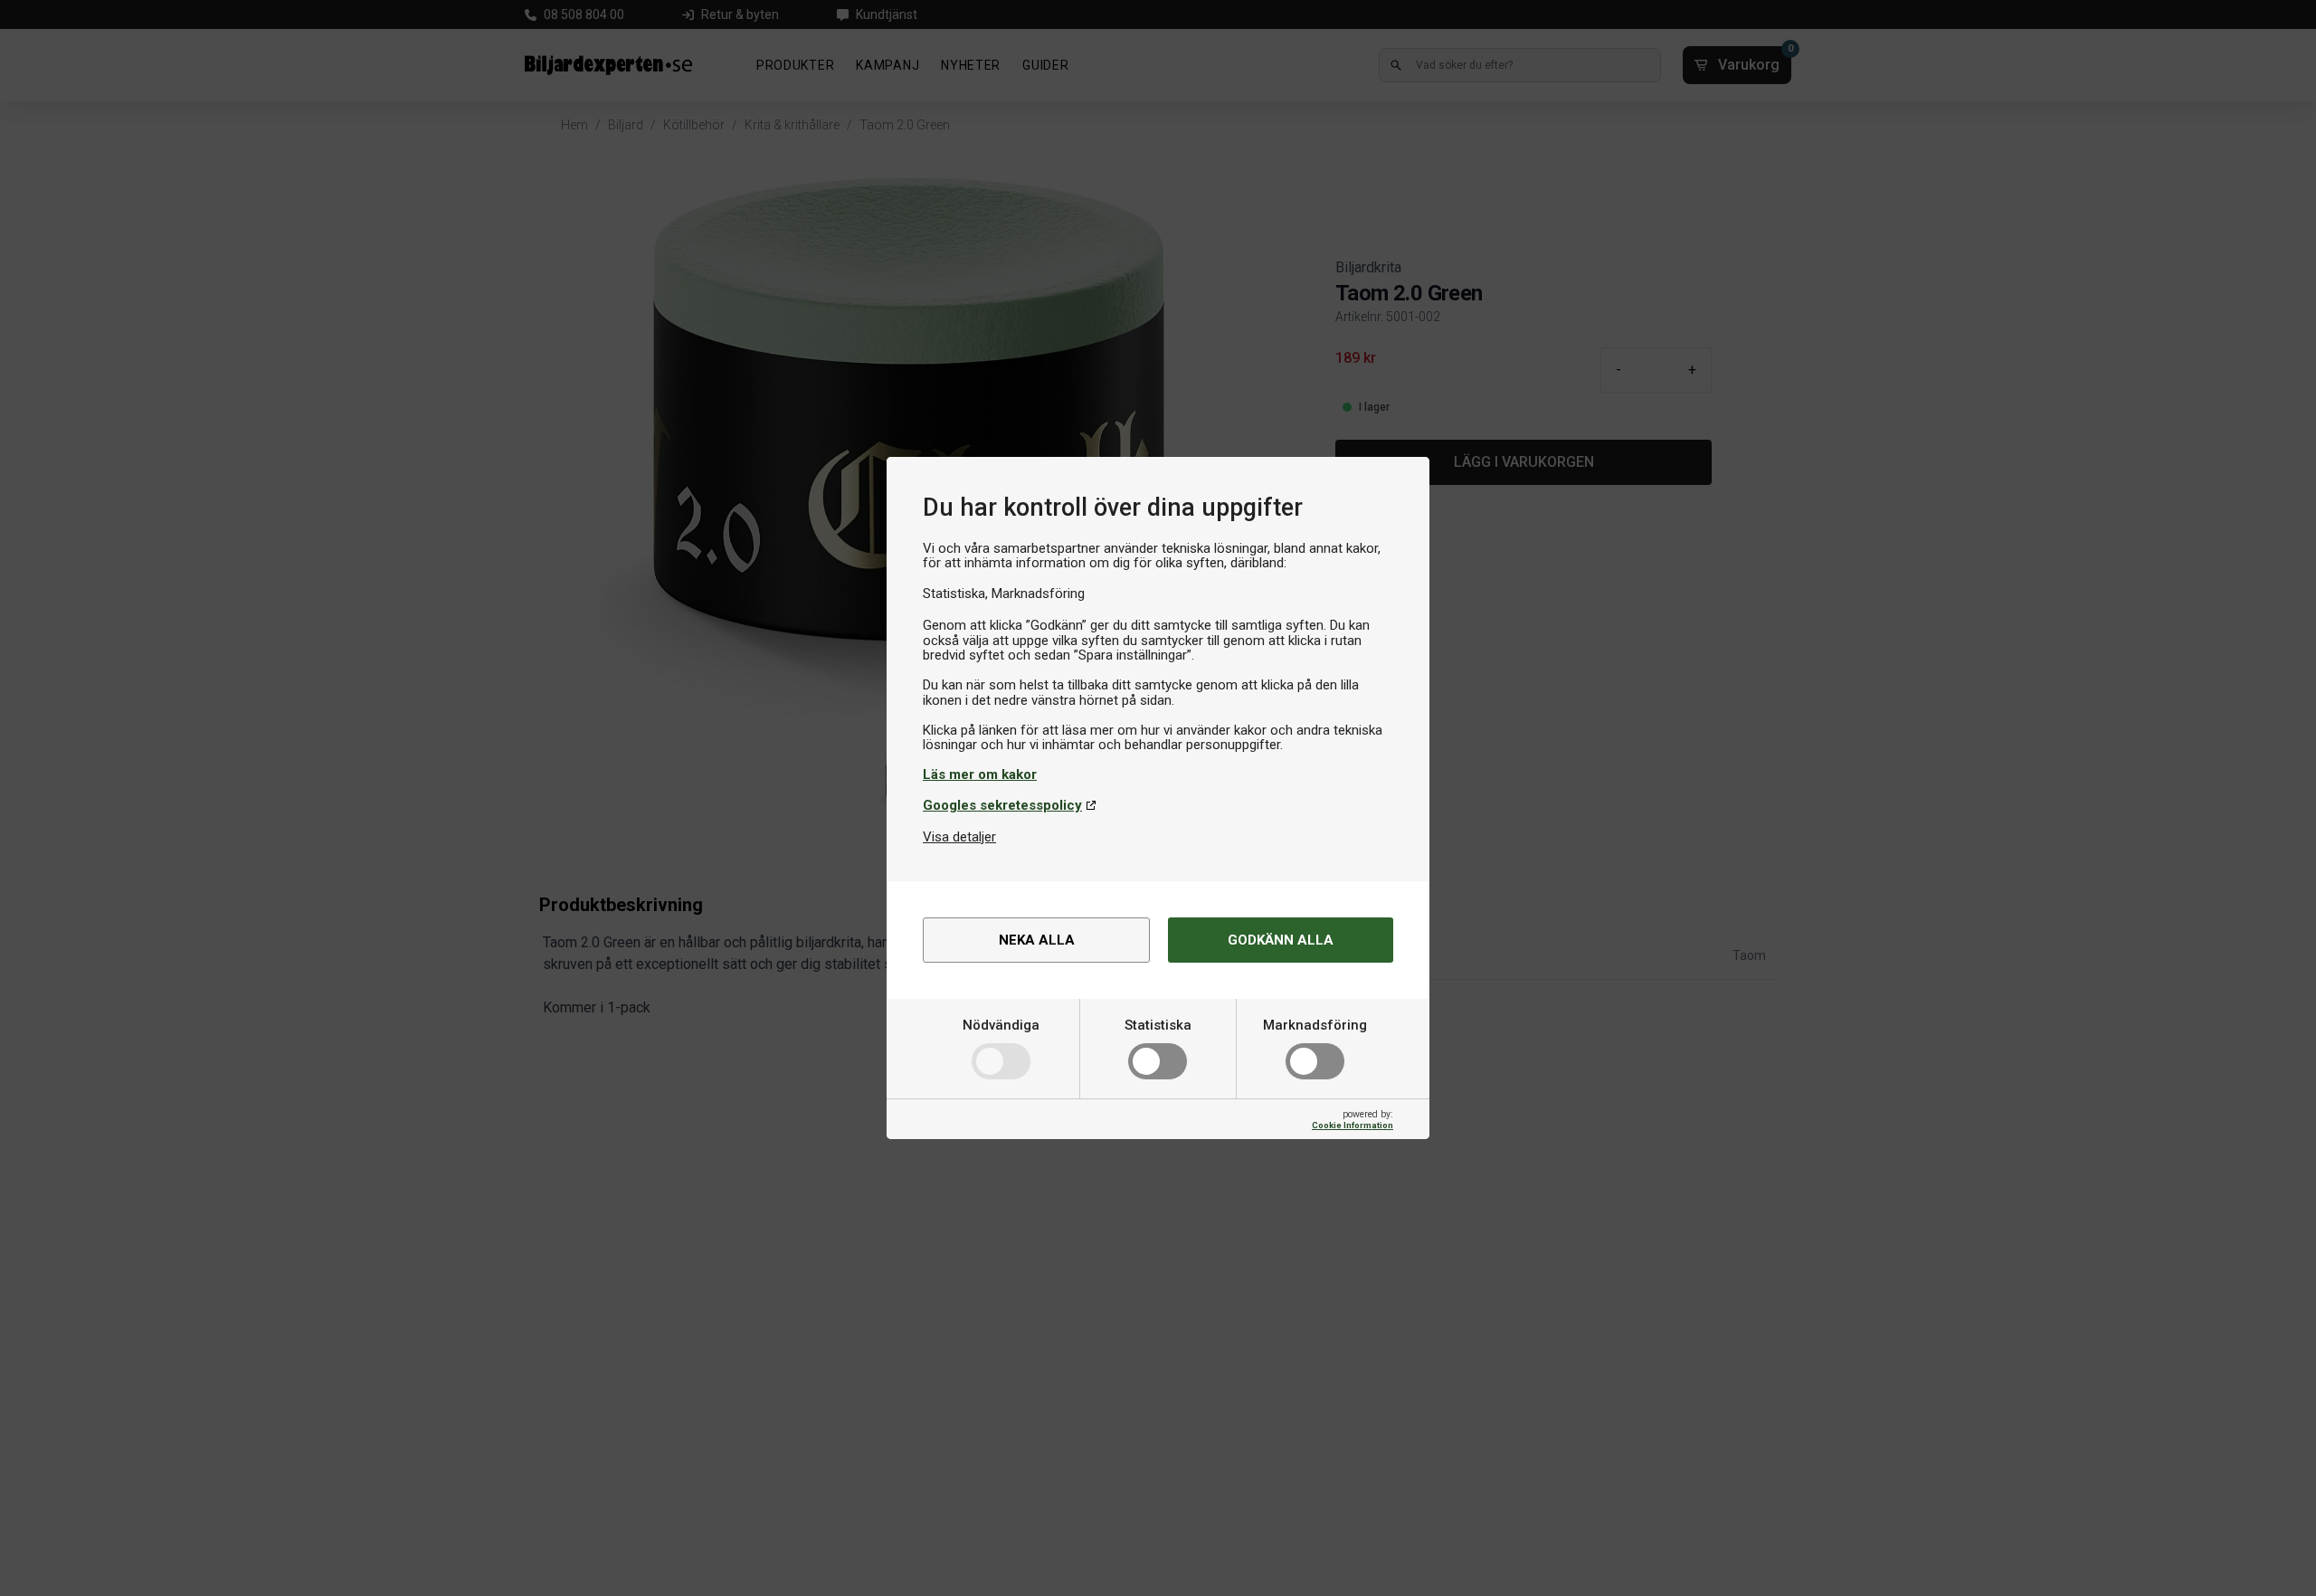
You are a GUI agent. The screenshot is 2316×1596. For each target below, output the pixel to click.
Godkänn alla (1281, 940)
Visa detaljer (959, 837)
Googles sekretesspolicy (1002, 805)
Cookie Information (1353, 1125)
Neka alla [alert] (1037, 940)
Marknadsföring (1315, 1025)
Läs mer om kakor (980, 774)
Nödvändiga (1001, 1025)
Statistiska (1158, 1025)
